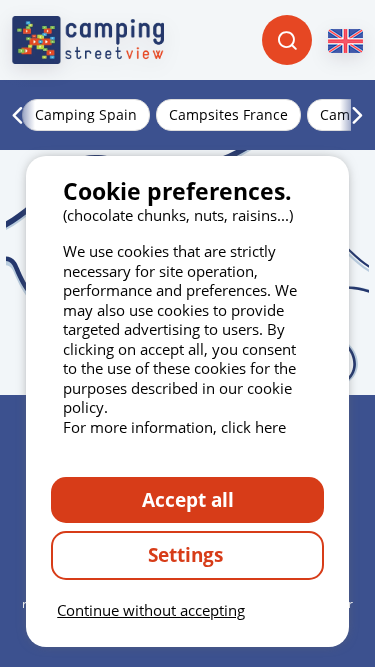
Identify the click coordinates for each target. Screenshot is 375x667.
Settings (188, 554)
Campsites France (228, 114)
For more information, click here (174, 427)
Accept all (188, 499)
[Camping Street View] (88, 40)
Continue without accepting (151, 610)
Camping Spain (86, 114)
